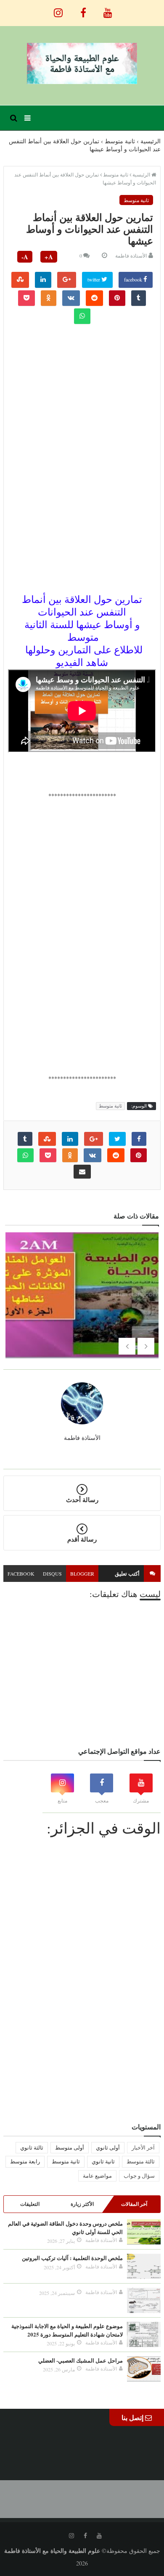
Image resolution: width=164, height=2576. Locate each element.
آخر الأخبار (143, 2147)
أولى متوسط (70, 2147)
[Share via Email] (82, 1172)
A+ (49, 257)
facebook (134, 279)
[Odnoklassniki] (49, 298)
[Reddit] (94, 298)
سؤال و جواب (139, 2176)
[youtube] (108, 8)
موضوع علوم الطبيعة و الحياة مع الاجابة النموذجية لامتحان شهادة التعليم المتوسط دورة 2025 (67, 2330)
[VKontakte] (71, 298)
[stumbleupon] (20, 280)
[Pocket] (26, 298)
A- (25, 257)
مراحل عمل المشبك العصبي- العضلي (81, 2360)
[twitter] (117, 1139)
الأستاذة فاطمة (131, 255)
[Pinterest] (117, 298)
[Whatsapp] (82, 316)
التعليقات (30, 2204)
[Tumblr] (139, 298)
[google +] (67, 280)
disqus (52, 1573)
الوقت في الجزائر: (104, 1828)
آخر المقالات (134, 2204)
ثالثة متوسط (141, 2161)
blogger (82, 1573)
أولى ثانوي (108, 2147)
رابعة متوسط (25, 2161)
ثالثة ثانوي (32, 2147)
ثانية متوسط (136, 200)
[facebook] (83, 8)
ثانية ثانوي (103, 2161)
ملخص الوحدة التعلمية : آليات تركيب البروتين (72, 2258)
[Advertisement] (82, 389)
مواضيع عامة (97, 2176)
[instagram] (58, 8)
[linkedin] (43, 280)
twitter (94, 279)
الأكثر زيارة (82, 2204)
